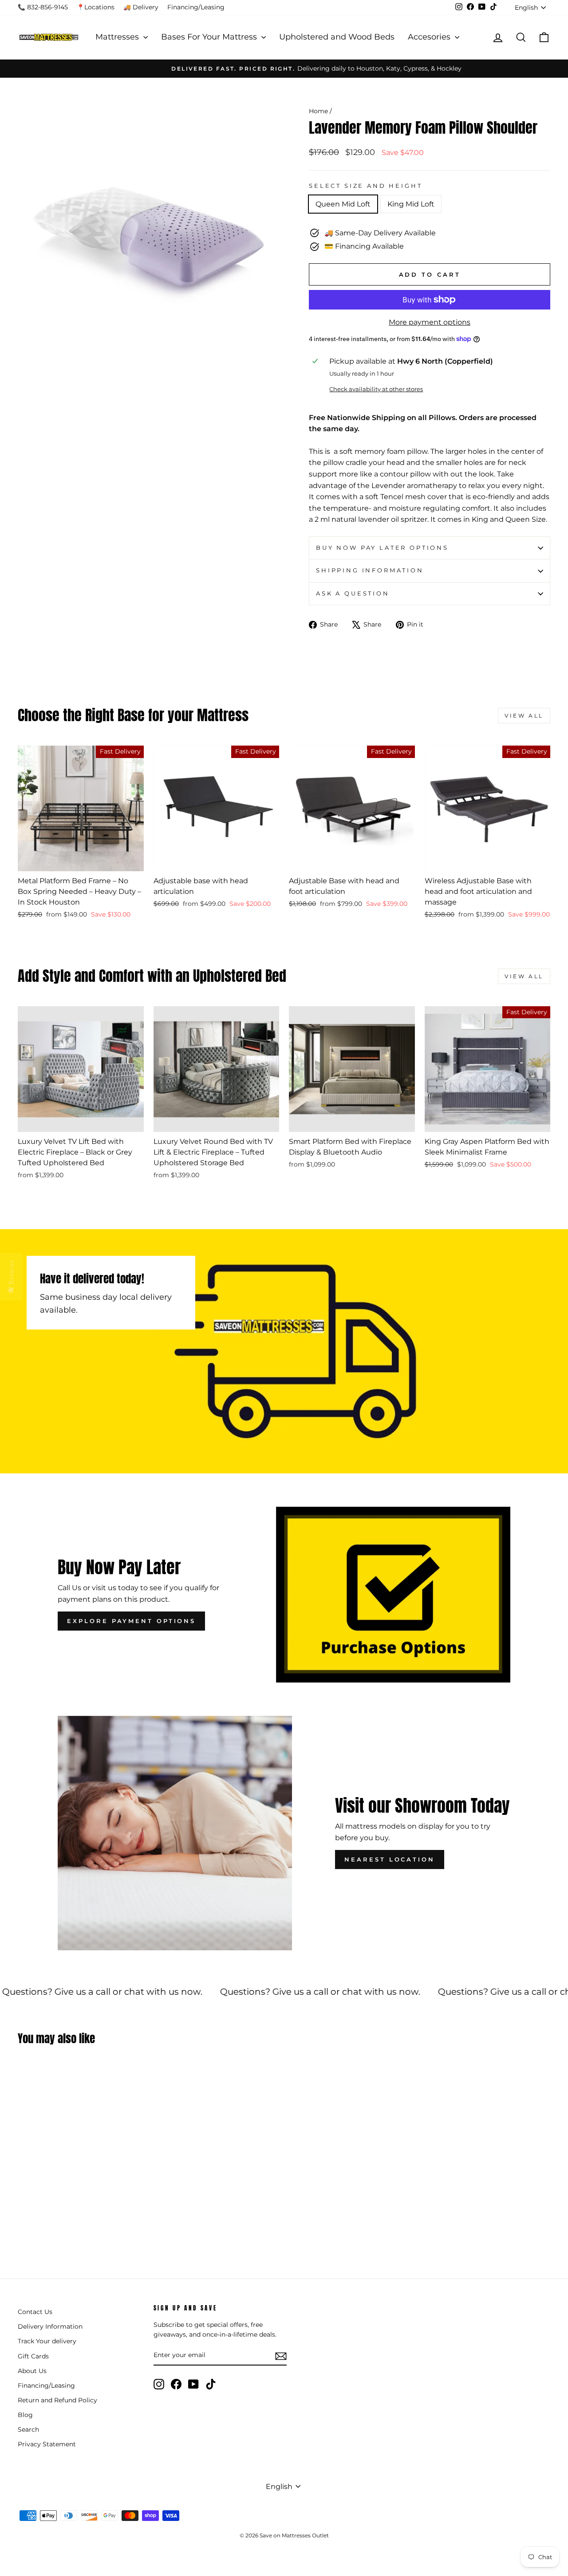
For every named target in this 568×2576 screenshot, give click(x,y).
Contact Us (35, 2312)
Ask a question (353, 593)
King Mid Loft (411, 204)
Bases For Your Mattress (210, 37)
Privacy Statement (47, 2444)
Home (318, 111)
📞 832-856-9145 (43, 7)
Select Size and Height (365, 186)
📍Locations (96, 7)
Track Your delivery (47, 2341)
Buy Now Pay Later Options (382, 548)
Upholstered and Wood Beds (337, 37)
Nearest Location (389, 1859)
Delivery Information (50, 2326)
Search (28, 2429)
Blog (25, 2415)
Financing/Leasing (196, 7)
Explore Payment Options (131, 1621)
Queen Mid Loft (343, 204)
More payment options (430, 322)
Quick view (81, 861)
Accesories (430, 37)
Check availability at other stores (376, 389)
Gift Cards (33, 2356)
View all (524, 716)
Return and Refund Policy (57, 2400)
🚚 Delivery (141, 7)
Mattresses (118, 37)
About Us (32, 2371)
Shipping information (370, 570)
